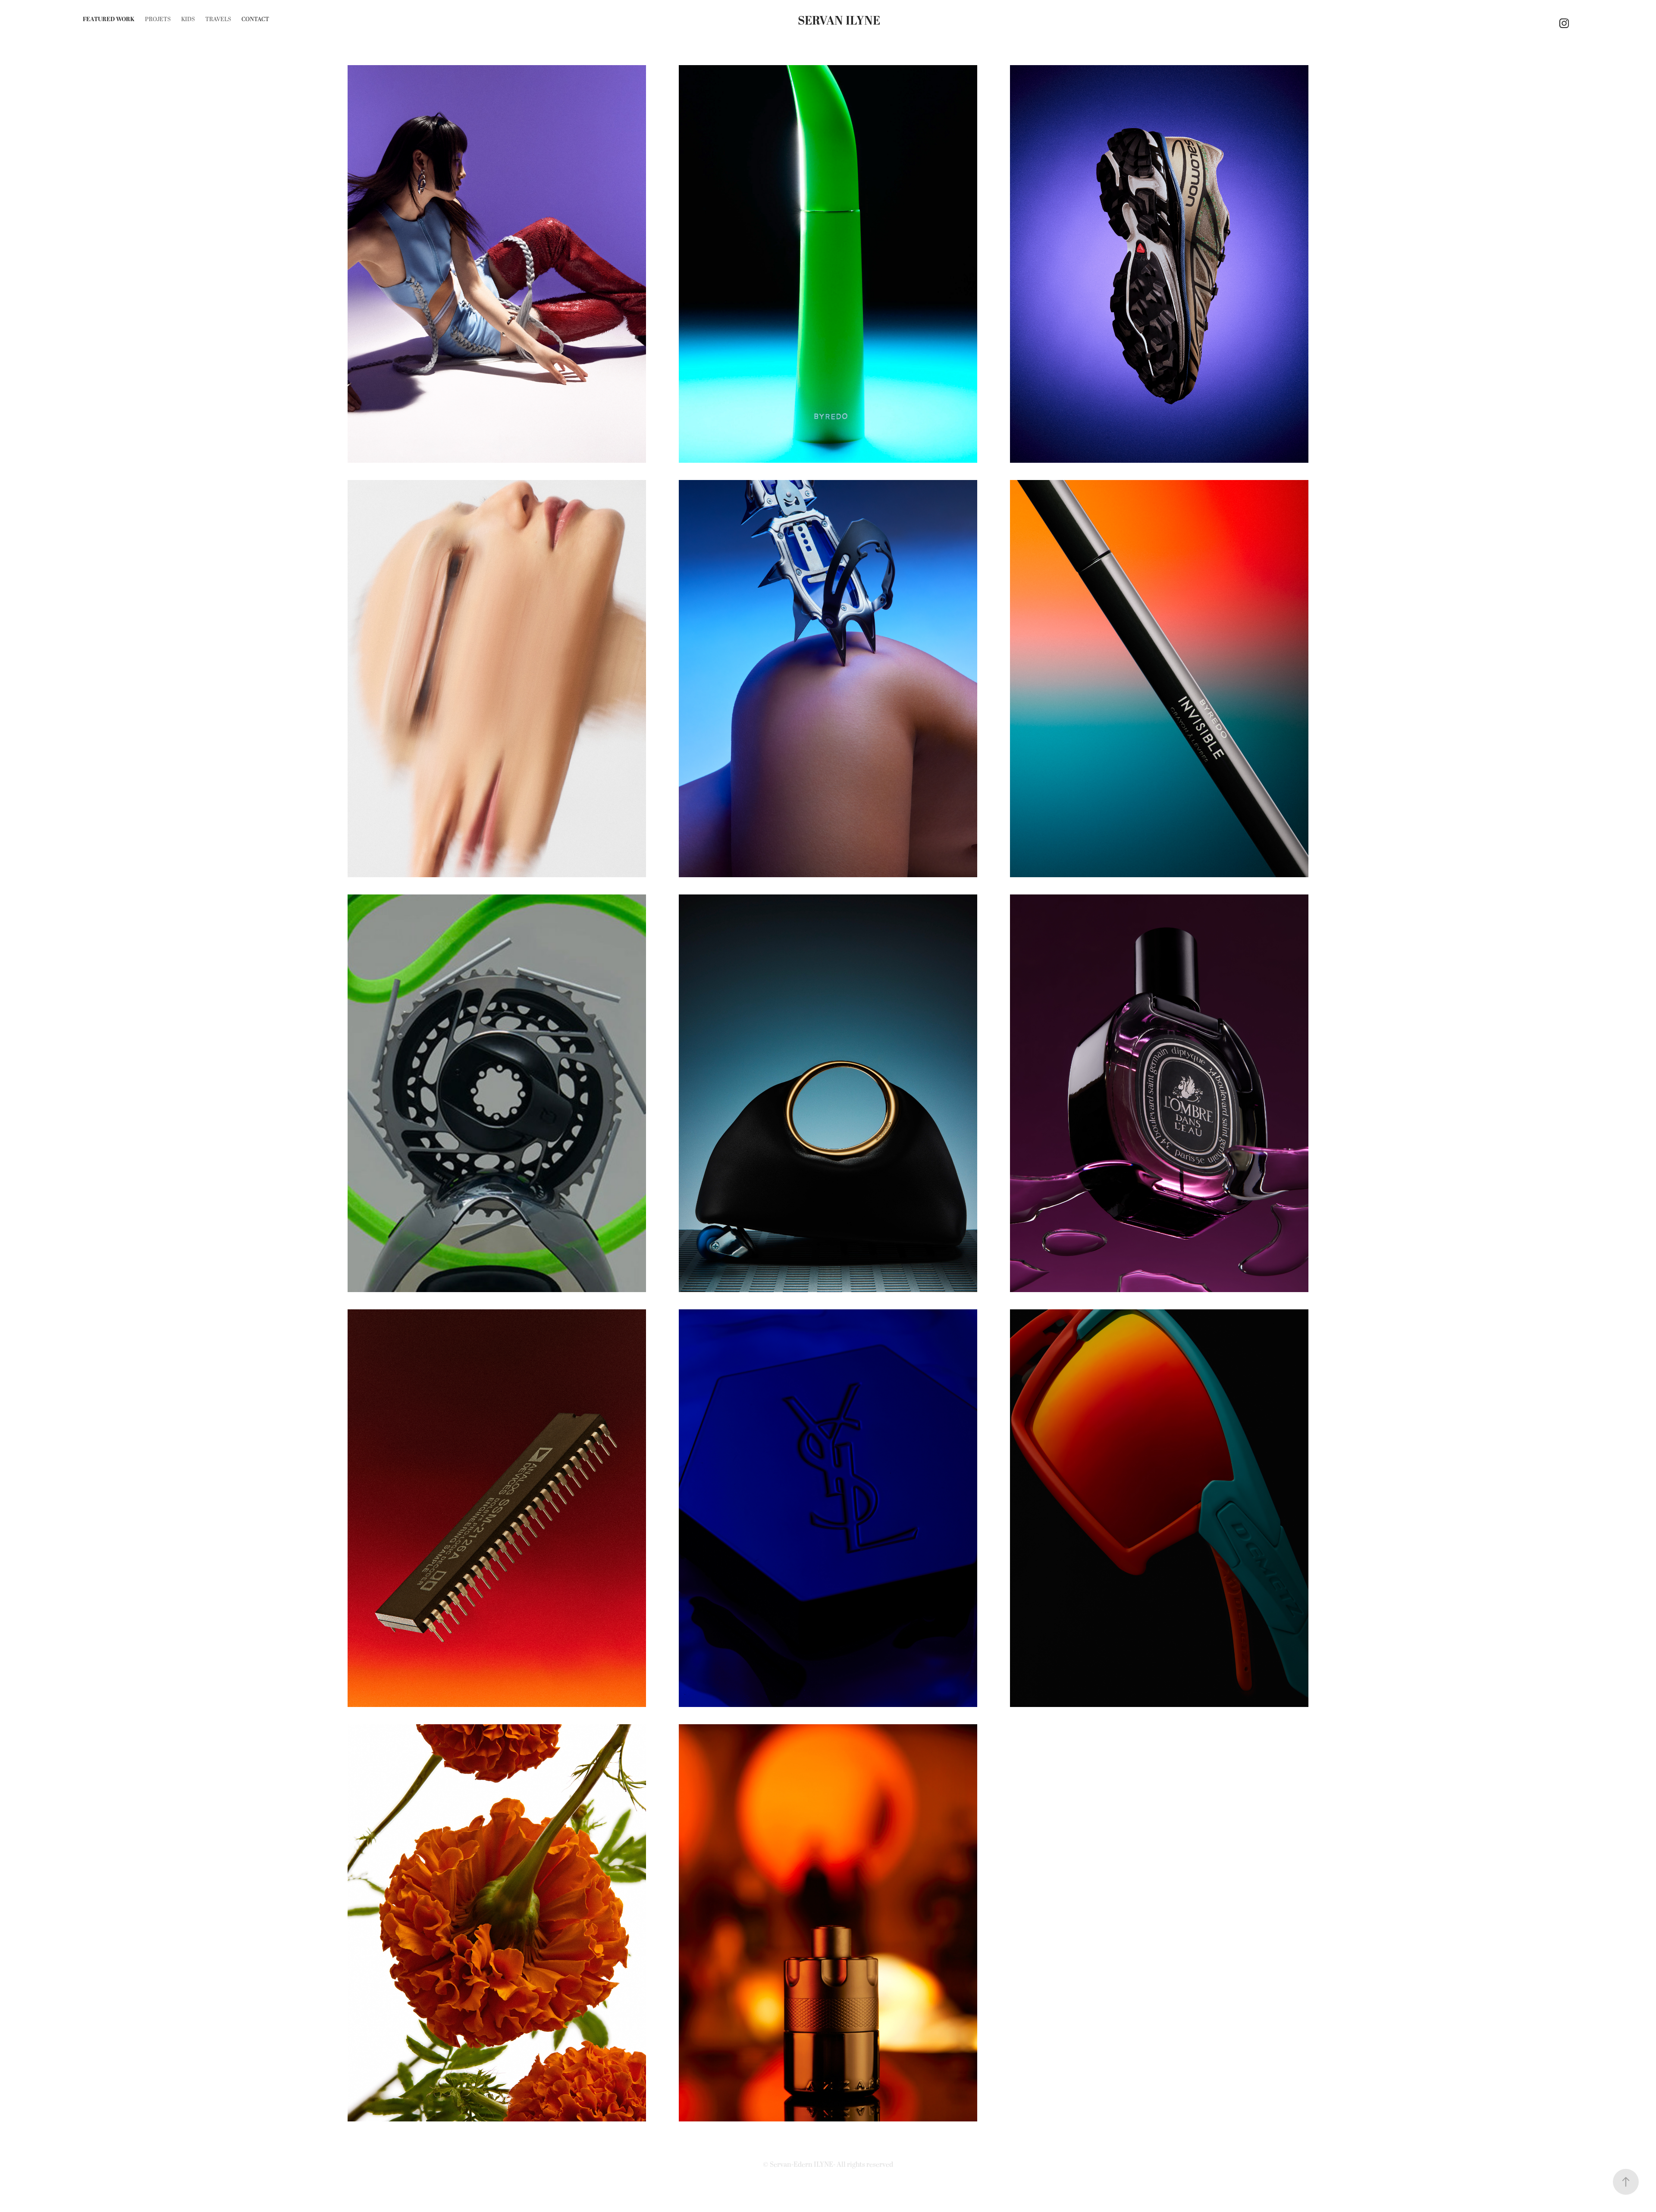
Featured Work (109, 19)
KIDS (188, 19)
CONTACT (255, 19)
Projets (158, 19)
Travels (218, 19)
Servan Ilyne (839, 21)
